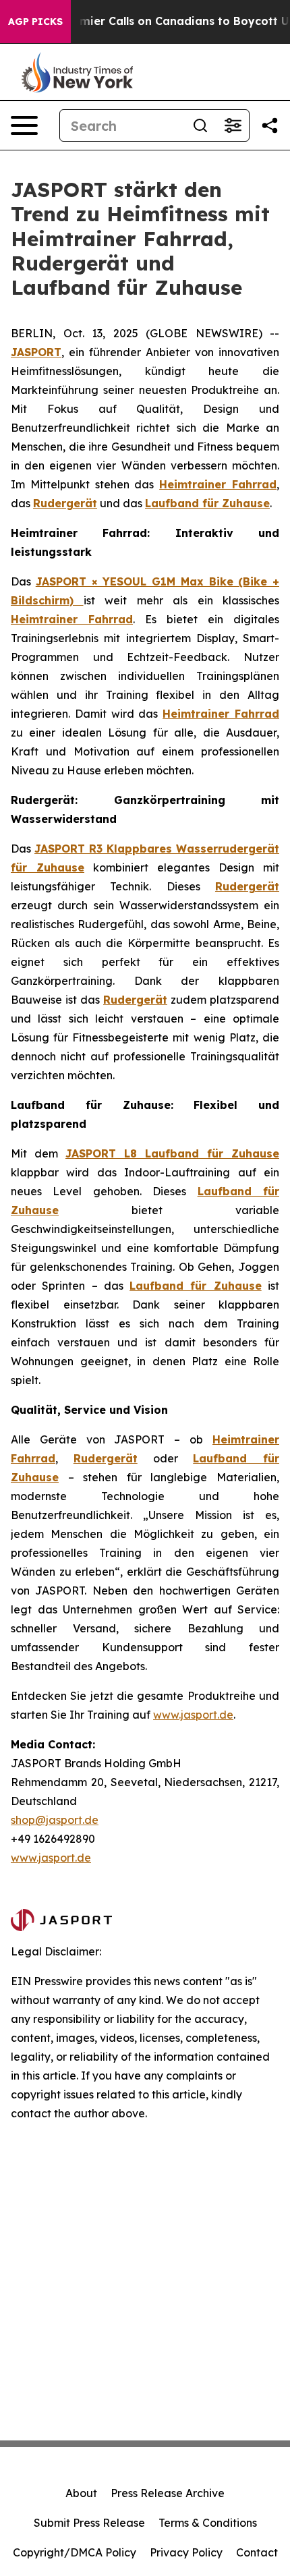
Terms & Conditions (208, 2523)
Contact (257, 2552)
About (81, 2493)
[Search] (200, 125)
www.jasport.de (193, 1715)
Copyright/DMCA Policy (75, 2552)
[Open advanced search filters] (233, 125)
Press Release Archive (168, 2493)
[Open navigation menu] (24, 125)
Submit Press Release (89, 2523)
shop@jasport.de (55, 1820)
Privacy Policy (186, 2552)
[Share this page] (270, 125)
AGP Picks (35, 22)
